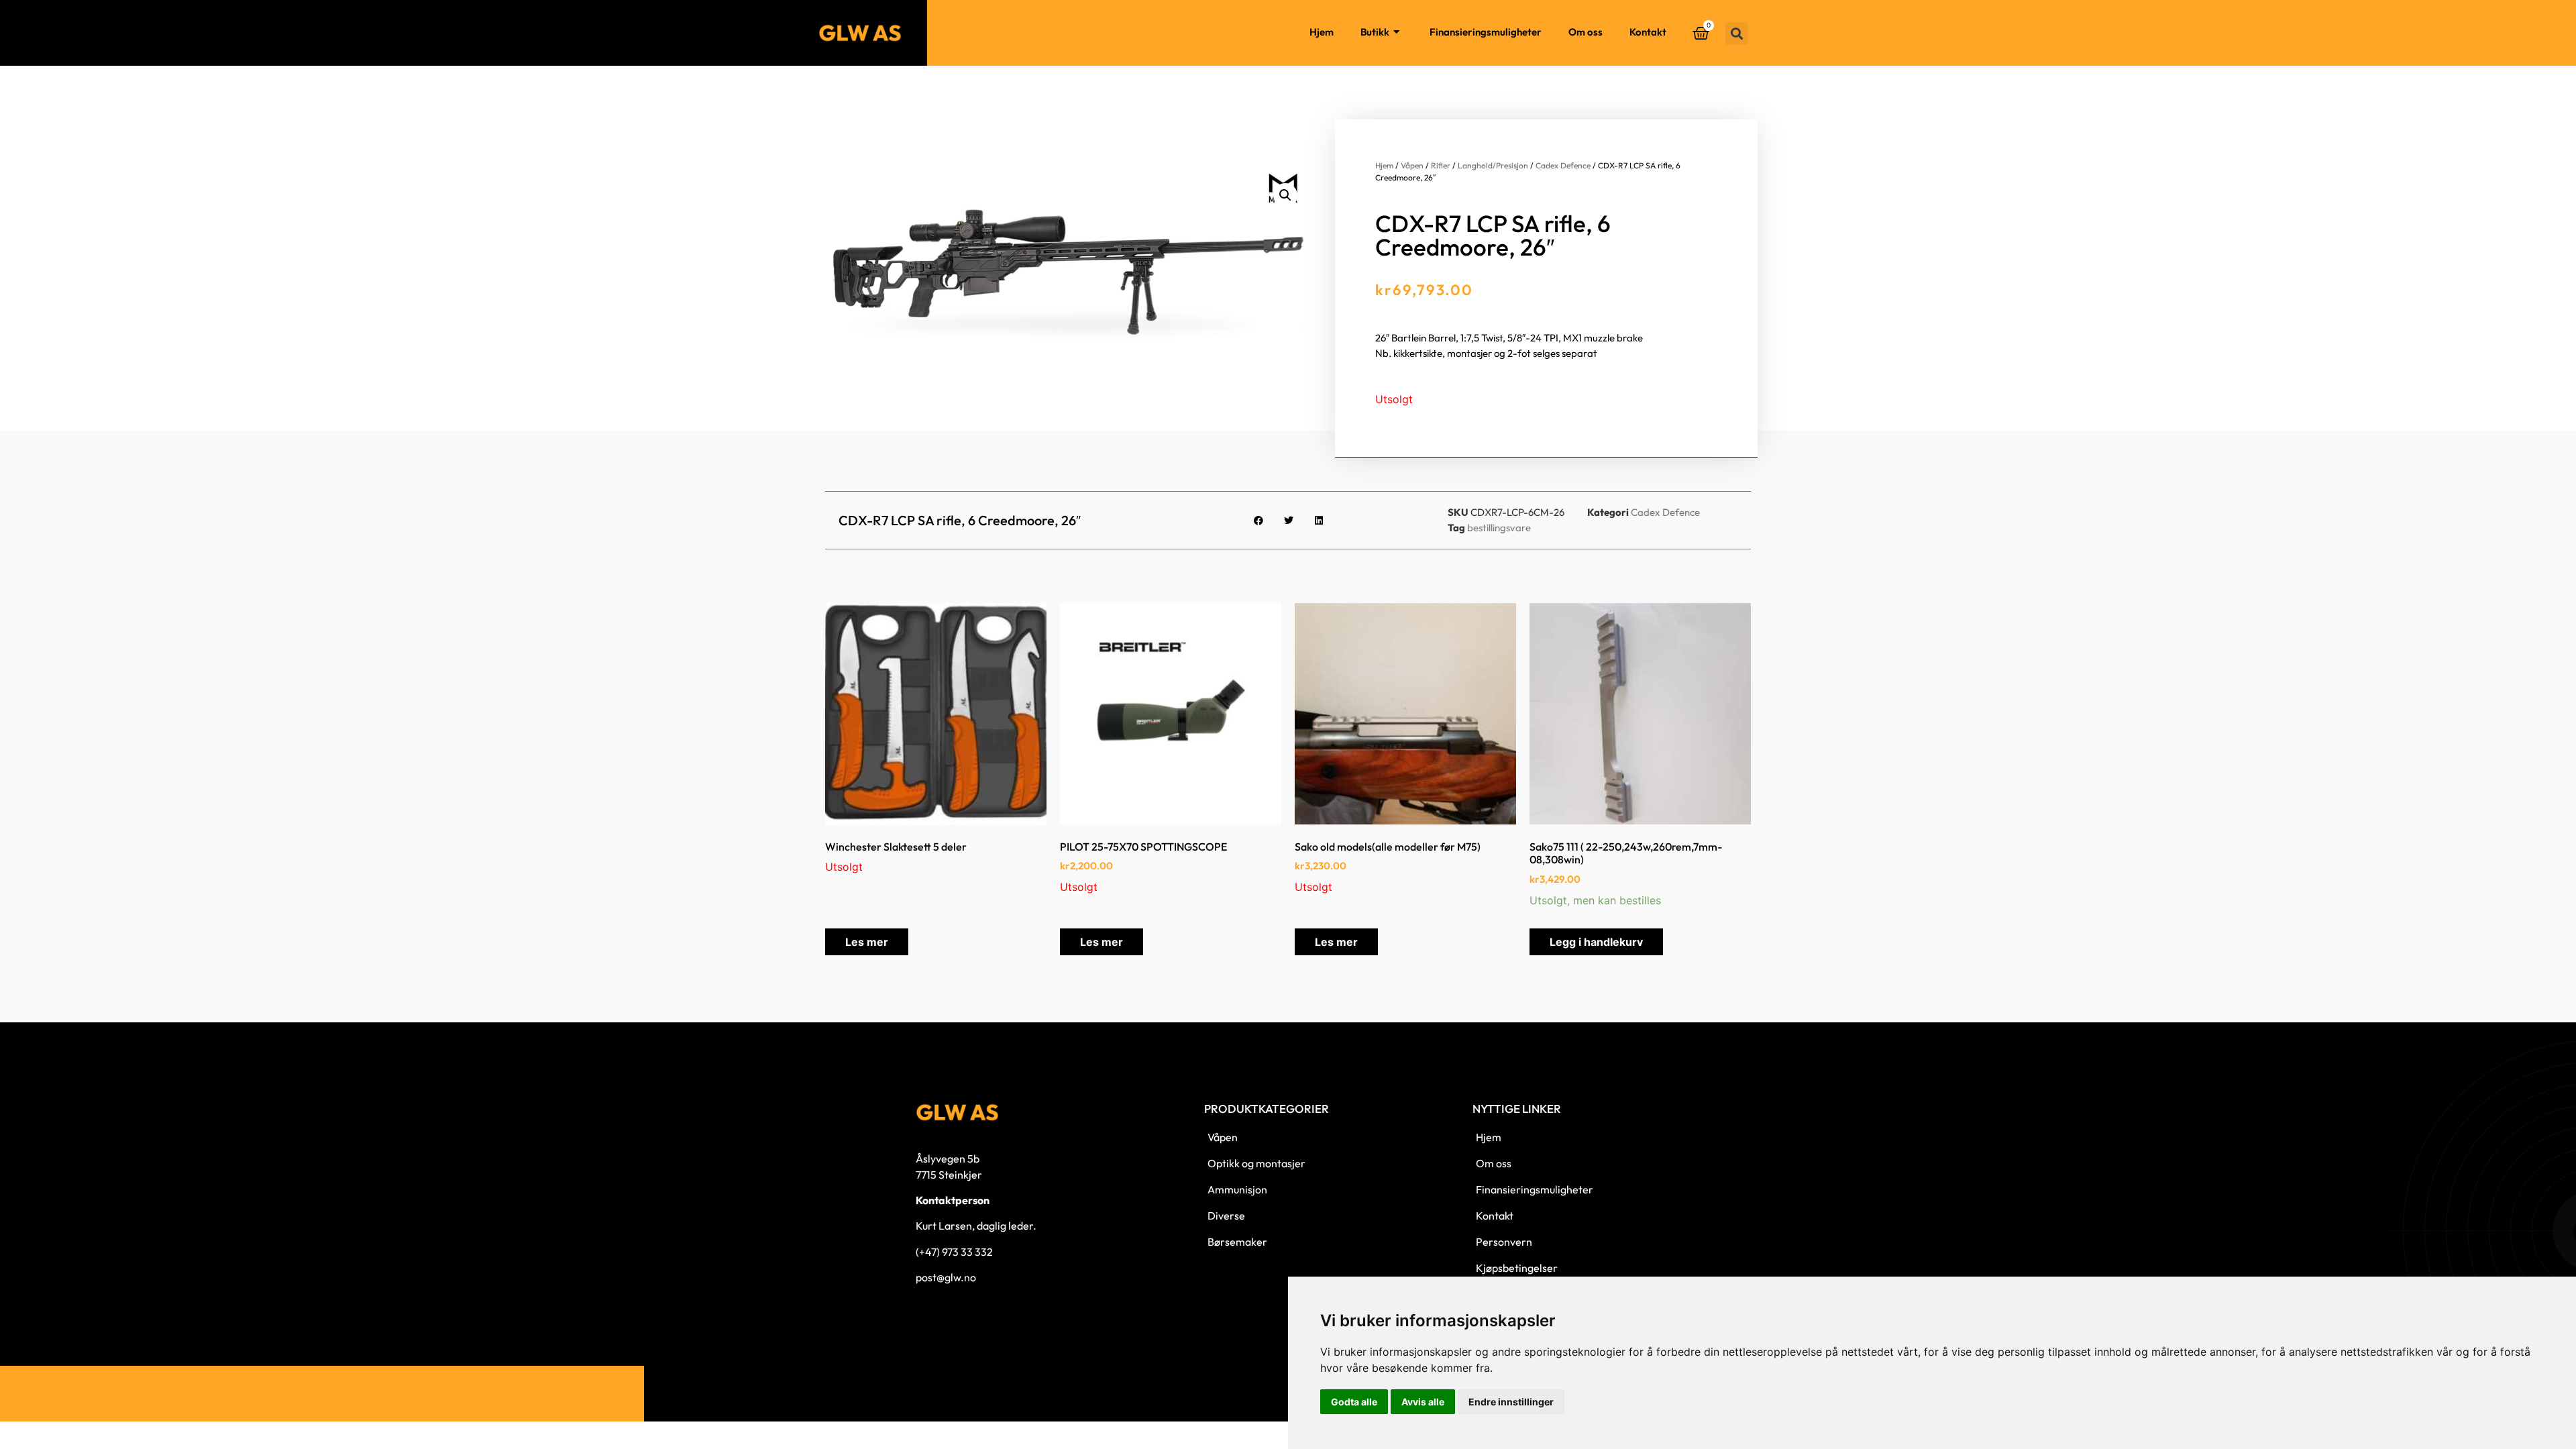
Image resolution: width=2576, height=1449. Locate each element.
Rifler (1441, 165)
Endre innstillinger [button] (1511, 1402)
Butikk (1375, 32)
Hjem (1322, 32)
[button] (1736, 33)
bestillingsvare (1499, 528)
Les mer (867, 942)
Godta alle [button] (1354, 1402)
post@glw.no (946, 1277)
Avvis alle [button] (1423, 1402)
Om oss (1586, 32)
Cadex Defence (1563, 165)
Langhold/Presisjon (1493, 165)
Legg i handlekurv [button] (1596, 942)
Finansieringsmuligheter (1486, 32)
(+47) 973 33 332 (954, 1252)
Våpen (1412, 165)
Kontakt (1648, 32)
